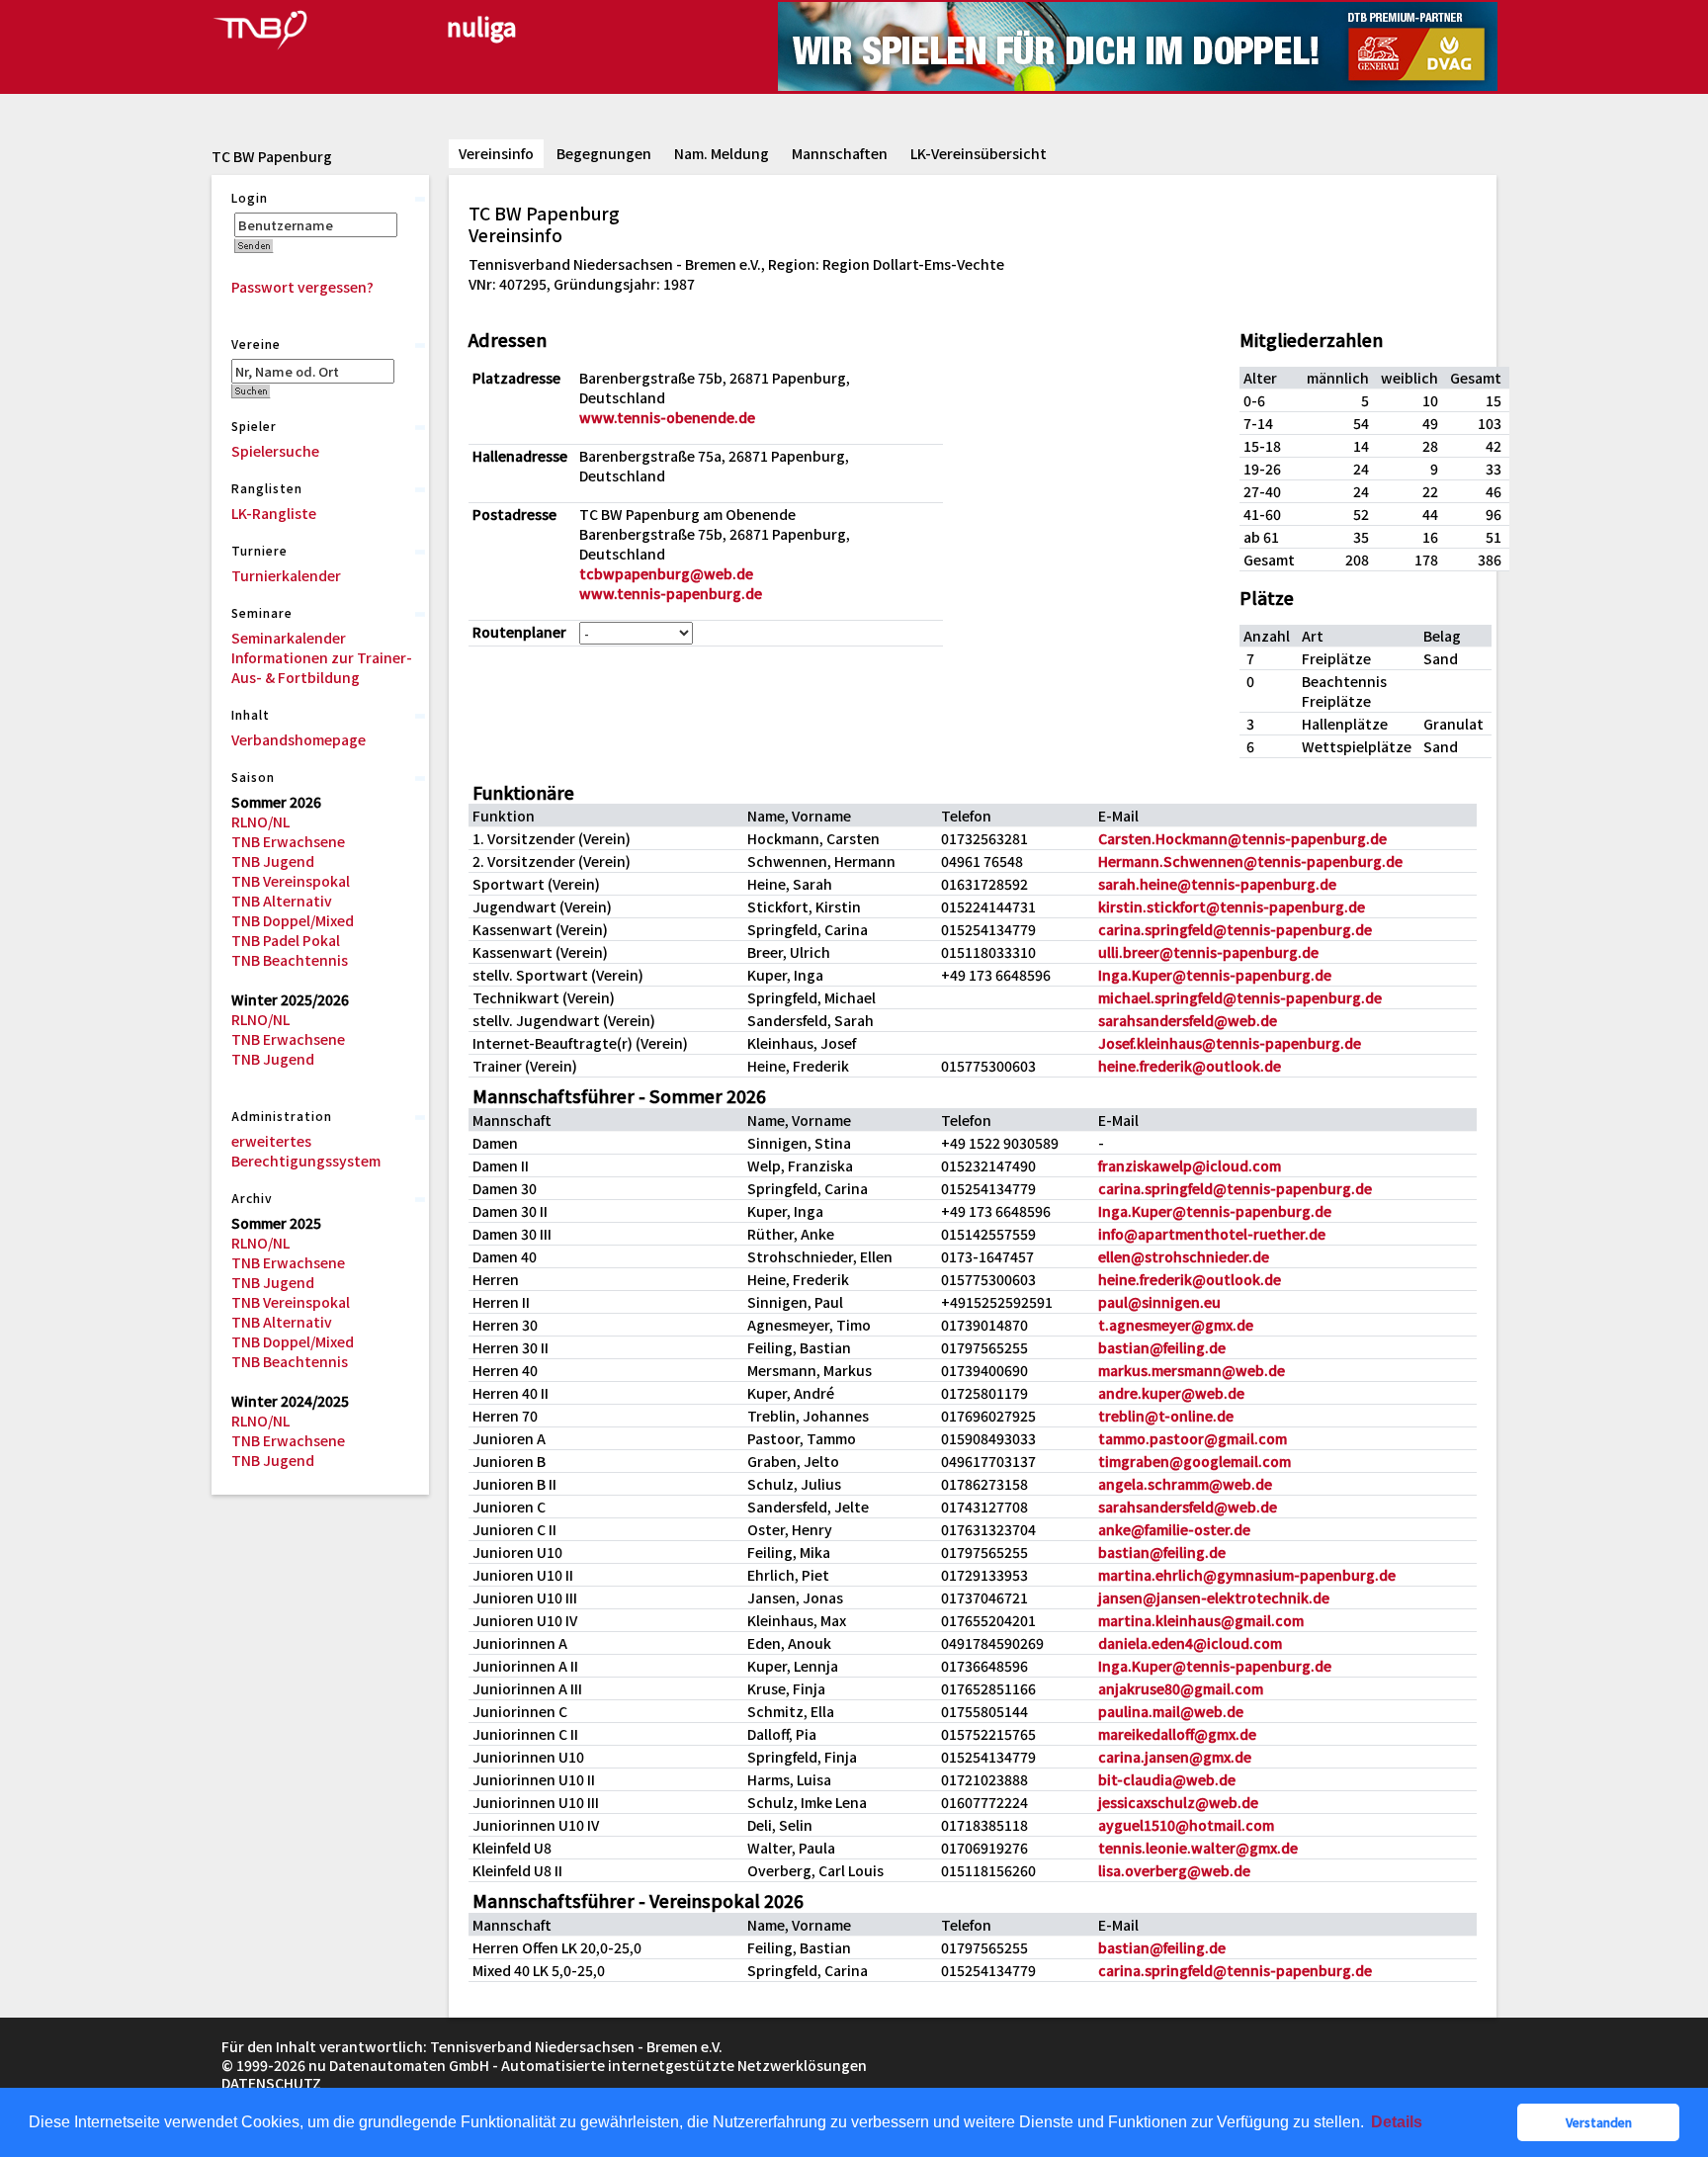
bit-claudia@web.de (1167, 1779)
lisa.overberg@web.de (1174, 1870)
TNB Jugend (273, 861)
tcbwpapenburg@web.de (666, 573)
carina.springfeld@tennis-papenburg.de (1235, 929)
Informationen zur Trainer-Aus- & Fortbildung (322, 667)
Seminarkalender (289, 638)
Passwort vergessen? (302, 287)
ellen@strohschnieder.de (1184, 1256)
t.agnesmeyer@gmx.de (1176, 1325)
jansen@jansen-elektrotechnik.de (1214, 1597)
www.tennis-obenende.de (667, 417)
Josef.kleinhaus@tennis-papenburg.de (1230, 1043)
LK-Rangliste (274, 513)
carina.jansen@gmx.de (1175, 1757)
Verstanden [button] (1599, 2122)
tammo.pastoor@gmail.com (1193, 1438)
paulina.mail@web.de (1171, 1711)
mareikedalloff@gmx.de (1177, 1734)
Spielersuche (275, 451)
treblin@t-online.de (1166, 1416)
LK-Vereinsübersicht (979, 153)
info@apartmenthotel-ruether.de (1212, 1234)
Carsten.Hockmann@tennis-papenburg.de (1242, 838)
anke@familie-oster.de (1174, 1529)
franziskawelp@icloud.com (1190, 1165)
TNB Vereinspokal (291, 881)
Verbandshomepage (299, 739)
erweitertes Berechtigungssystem (306, 1151)
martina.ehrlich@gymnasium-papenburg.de (1247, 1575)
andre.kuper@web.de (1171, 1393)
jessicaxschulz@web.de (1178, 1802)
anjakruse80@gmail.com (1181, 1688)
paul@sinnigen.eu (1159, 1302)
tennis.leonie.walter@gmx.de (1198, 1848)
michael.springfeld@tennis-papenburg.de (1240, 997)
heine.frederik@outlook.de (1190, 1066)
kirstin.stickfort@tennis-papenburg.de (1232, 906)
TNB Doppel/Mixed (293, 920)
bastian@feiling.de (1162, 1347)
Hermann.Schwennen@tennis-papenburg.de (1250, 861)
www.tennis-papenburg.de (671, 593)
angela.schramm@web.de (1185, 1484)
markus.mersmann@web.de (1192, 1370)
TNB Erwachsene (288, 841)
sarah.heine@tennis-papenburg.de (1217, 884)
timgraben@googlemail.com (1195, 1461)
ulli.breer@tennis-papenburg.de (1208, 952)
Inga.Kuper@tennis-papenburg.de (1215, 975)
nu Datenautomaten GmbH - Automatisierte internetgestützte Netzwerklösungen (588, 2065)
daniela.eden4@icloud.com (1190, 1643)
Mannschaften (840, 153)
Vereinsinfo (496, 153)
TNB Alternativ (282, 901)
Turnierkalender (286, 575)
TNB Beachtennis (290, 960)
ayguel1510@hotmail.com (1186, 1825)
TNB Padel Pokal (286, 940)
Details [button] (1397, 2122)
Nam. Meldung (722, 153)
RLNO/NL (260, 821)
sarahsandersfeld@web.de (1188, 1020)
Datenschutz (271, 2083)
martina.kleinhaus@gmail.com (1201, 1620)
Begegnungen (604, 153)
